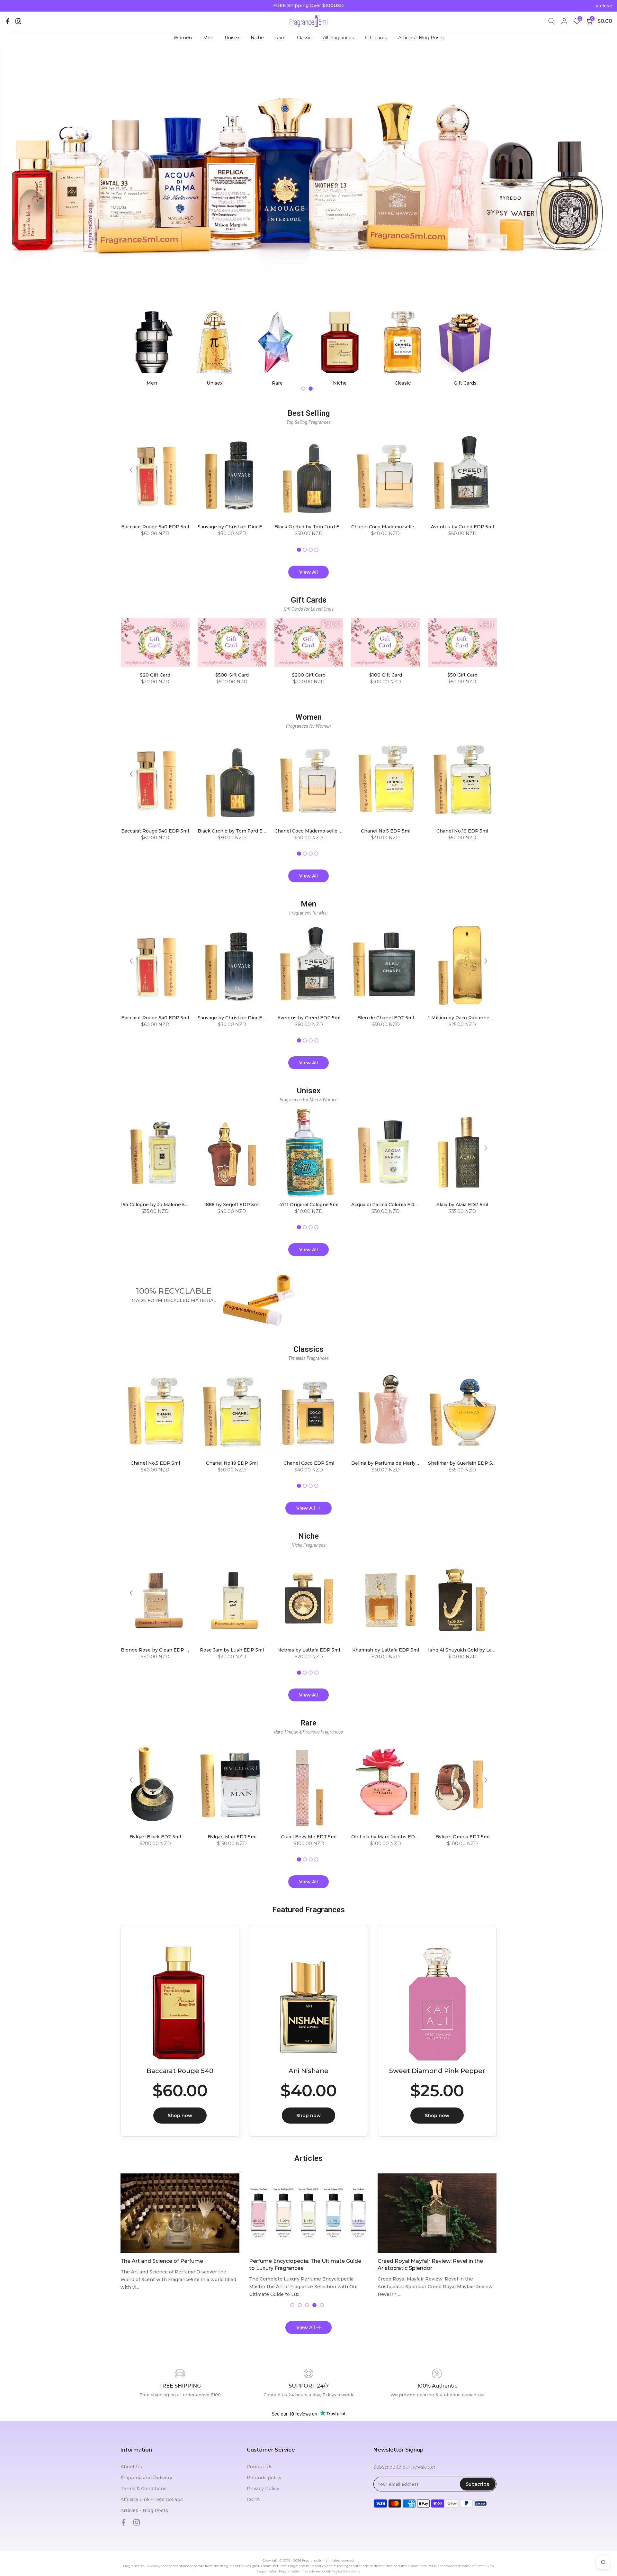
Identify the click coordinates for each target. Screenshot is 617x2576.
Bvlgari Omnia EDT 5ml (462, 1837)
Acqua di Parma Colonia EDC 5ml (389, 1205)
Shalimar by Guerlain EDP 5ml (463, 1463)
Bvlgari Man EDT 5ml (232, 1837)
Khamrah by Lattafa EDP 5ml (385, 1650)
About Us (131, 2467)
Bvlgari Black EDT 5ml (155, 1837)
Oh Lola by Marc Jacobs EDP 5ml (389, 1837)
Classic (304, 38)
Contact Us (260, 2467)
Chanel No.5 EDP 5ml (385, 831)
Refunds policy (264, 2478)
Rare (280, 38)
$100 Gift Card (385, 675)
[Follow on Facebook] (8, 21)
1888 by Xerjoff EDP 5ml (232, 1205)
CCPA (253, 2499)
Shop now (180, 2116)
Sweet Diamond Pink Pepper (437, 2071)
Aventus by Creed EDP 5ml (462, 527)
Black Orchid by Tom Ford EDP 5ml (315, 527)
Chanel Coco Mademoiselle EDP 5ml (393, 527)
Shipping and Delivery (146, 2478)
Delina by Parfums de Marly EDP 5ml (394, 1463)
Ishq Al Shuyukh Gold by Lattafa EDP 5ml (476, 1650)
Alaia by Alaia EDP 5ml (462, 1205)
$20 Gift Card (155, 675)
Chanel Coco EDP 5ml (308, 1463)
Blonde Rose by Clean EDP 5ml (157, 1650)
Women (183, 38)
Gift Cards (376, 38)
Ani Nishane (308, 2071)
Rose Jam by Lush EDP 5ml (232, 1650)
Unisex (232, 38)
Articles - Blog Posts (421, 38)
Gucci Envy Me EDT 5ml (309, 1837)
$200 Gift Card (309, 675)
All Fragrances (338, 38)
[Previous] (132, 470)
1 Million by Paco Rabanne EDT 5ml (469, 1018)
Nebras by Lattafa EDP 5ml (309, 1650)
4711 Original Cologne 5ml (308, 1205)
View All (308, 572)
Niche (257, 38)
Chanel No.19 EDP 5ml (462, 831)
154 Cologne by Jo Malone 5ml (155, 1205)
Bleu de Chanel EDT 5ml (385, 1018)
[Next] (485, 470)
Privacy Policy (263, 2489)
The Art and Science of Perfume (162, 2261)
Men (208, 38)
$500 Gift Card (232, 675)
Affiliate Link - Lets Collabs (152, 2499)
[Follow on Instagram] (18, 21)
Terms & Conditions (143, 2489)
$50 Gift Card (462, 675)
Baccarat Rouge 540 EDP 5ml (155, 527)
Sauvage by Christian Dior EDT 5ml (238, 527)
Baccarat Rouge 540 (180, 2071)
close (14, 6)
